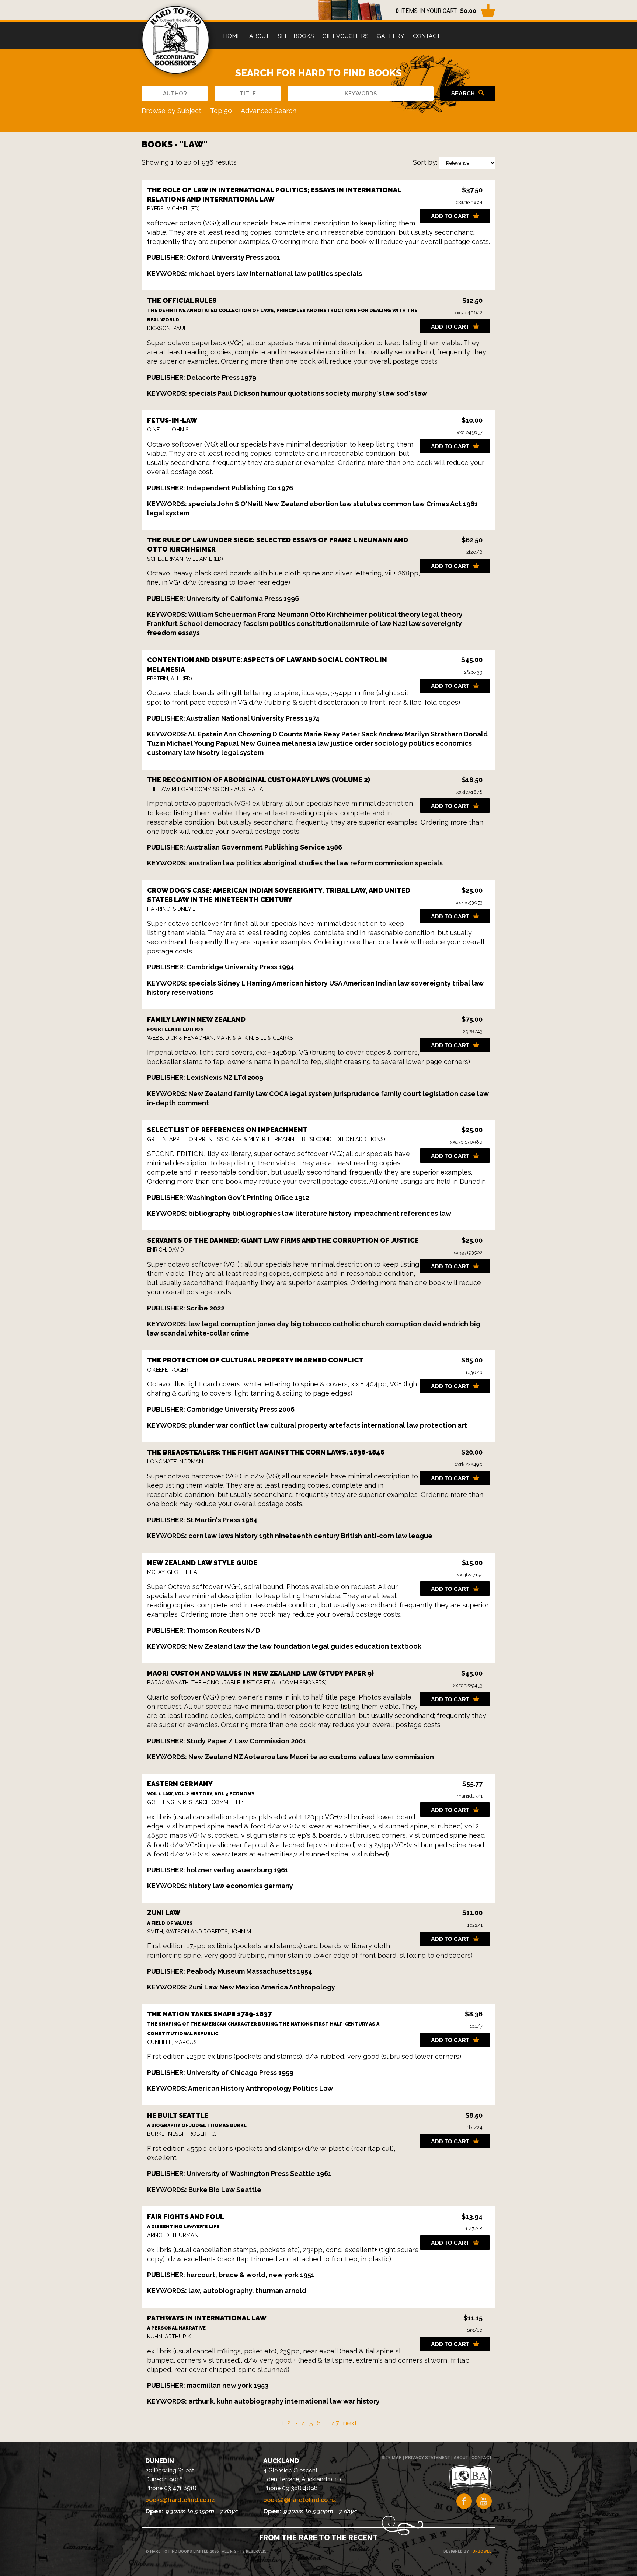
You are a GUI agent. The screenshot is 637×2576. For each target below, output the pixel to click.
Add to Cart (450, 216)
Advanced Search (269, 111)
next (350, 2423)
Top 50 (221, 111)
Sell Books (296, 36)
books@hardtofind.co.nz (180, 2500)
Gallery (391, 36)
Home (232, 36)
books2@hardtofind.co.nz (300, 2500)
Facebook (464, 2501)
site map (392, 2458)
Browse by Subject (171, 111)
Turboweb (481, 2551)
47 (335, 2423)
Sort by (424, 162)
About (259, 36)
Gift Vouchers (345, 36)
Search (463, 93)
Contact (427, 36)
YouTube (484, 2501)
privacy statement (428, 2458)
